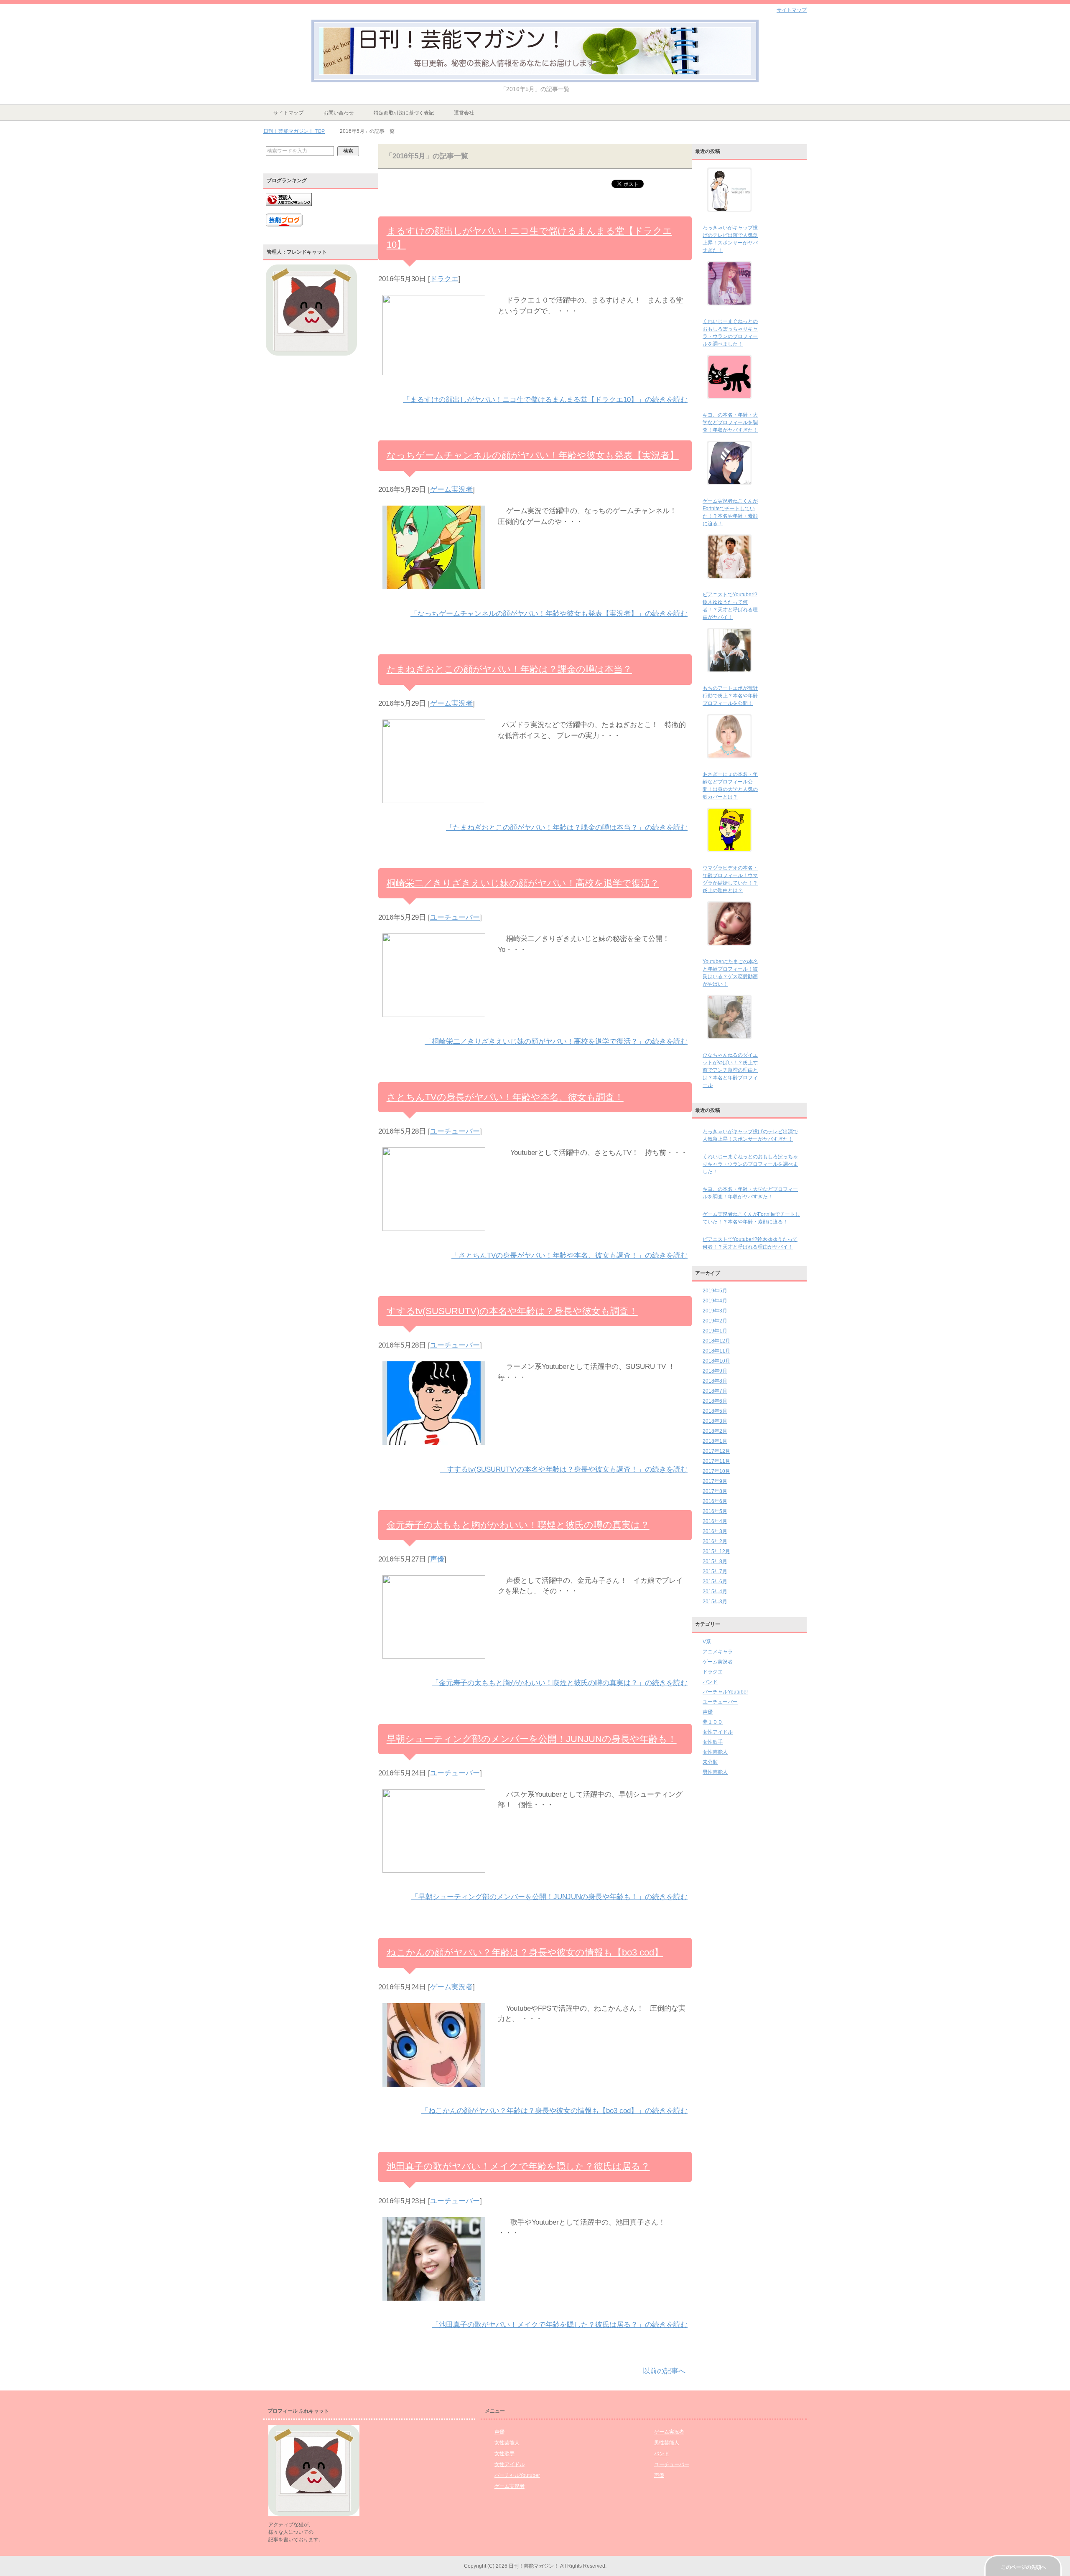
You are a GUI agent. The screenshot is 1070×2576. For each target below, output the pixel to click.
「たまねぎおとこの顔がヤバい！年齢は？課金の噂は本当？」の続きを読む (567, 828)
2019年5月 (715, 1291)
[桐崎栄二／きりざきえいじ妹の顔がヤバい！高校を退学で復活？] (434, 1022)
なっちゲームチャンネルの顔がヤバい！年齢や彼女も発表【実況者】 (533, 455)
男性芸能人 (715, 1772)
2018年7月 (715, 1391)
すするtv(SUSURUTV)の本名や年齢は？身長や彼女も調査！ (512, 1311)
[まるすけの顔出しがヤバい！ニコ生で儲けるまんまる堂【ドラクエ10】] (434, 380)
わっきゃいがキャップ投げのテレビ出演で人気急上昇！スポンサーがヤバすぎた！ (750, 1135)
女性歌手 (713, 1742)
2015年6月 (715, 1582)
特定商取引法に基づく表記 (404, 113)
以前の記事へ (664, 2371)
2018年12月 (716, 1341)
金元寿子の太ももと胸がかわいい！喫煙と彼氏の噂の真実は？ (518, 1525)
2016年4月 (715, 1521)
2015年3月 (715, 1602)
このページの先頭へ (1024, 2567)
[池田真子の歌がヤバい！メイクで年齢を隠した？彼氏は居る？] (434, 2306)
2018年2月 (715, 1431)
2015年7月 (715, 1572)
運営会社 (464, 113)
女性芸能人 (715, 1752)
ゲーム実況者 (451, 490)
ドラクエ (444, 279)
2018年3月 (715, 1421)
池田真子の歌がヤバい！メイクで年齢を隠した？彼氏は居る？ (518, 2166)
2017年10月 (716, 1471)
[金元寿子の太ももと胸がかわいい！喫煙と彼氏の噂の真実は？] (434, 1664)
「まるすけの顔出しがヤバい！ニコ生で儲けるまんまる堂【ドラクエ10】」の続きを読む (545, 400)
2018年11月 (716, 1351)
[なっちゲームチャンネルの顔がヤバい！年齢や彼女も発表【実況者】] (434, 594)
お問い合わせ (339, 113)
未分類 (710, 1762)
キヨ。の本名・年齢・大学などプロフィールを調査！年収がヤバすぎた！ (730, 422)
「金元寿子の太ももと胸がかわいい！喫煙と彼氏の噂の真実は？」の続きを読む (560, 1683)
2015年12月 (716, 1551)
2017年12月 (716, 1451)
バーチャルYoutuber (725, 1692)
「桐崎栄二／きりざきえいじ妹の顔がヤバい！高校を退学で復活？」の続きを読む (556, 1041)
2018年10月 (716, 1361)
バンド (710, 1682)
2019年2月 (715, 1321)
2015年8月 (715, 1561)
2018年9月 (715, 1371)
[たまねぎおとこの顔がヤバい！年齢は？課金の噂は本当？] (434, 808)
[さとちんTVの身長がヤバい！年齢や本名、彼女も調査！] (434, 1236)
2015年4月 (715, 1592)
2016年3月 (715, 1531)
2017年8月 (715, 1491)
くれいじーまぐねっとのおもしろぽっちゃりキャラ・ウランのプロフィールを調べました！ (750, 1164)
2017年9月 (715, 1481)
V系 (707, 1642)
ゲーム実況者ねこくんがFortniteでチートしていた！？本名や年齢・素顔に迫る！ (751, 1218)
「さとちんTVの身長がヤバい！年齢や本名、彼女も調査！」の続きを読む (569, 1255)
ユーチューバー (455, 917)
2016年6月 (715, 1501)
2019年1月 (715, 1331)
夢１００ (713, 1722)
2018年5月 (715, 1411)
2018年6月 (715, 1401)
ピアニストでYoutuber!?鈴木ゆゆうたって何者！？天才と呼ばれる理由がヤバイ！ (750, 1243)
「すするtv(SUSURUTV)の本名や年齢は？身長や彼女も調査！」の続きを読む (564, 1469)
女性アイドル (718, 1732)
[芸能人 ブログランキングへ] (289, 210)
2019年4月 (715, 1301)
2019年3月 (715, 1311)
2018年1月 (715, 1441)
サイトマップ (288, 113)
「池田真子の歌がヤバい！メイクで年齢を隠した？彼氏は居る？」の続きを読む (560, 2325)
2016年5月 (715, 1511)
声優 (437, 1559)
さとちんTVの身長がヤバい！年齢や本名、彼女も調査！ (505, 1097)
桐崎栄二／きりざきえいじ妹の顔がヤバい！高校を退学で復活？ (523, 883)
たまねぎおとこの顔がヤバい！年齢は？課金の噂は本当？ (509, 669)
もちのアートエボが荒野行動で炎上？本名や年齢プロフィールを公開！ (730, 696)
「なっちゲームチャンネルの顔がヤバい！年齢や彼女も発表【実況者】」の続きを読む (549, 614)
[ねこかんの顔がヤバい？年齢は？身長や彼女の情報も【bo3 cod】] (434, 2092)
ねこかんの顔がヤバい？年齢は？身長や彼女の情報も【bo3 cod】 (525, 1952)
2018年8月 (715, 1381)
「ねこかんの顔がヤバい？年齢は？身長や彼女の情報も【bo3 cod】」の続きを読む (554, 2111)
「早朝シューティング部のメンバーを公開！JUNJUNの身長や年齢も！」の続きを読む (549, 1897)
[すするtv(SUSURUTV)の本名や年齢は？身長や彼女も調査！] (434, 1450)
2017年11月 (716, 1461)
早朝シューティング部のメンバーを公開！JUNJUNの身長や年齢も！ (532, 1739)
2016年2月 (715, 1541)
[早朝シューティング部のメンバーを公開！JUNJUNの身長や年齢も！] (434, 1878)
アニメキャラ (718, 1652)
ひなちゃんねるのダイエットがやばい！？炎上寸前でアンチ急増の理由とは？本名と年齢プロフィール (730, 1070)
